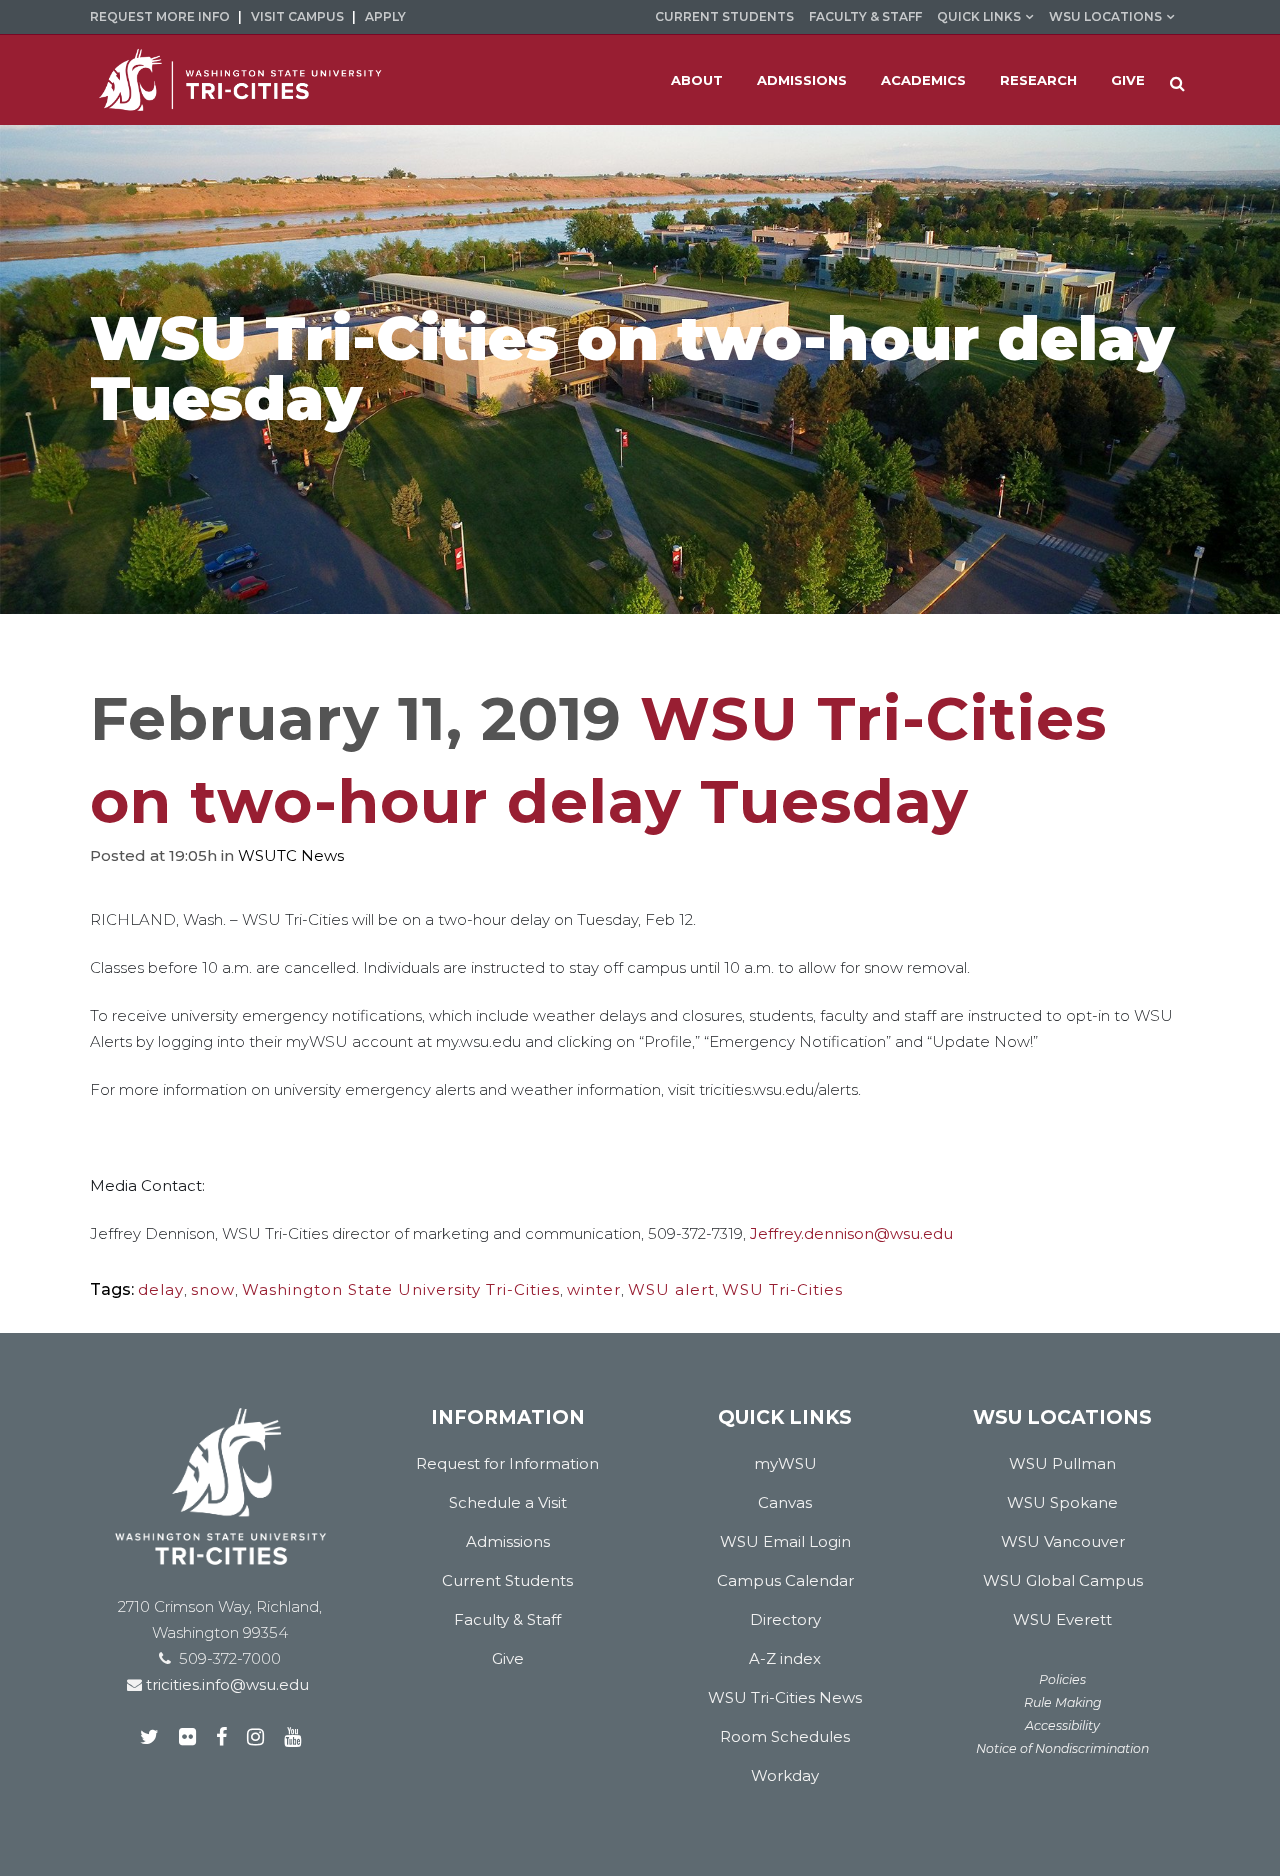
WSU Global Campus (1063, 1580)
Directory (785, 1619)
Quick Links (979, 16)
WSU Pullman (1062, 1463)
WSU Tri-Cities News (785, 1697)
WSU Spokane (1062, 1502)
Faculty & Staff (865, 16)
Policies (1062, 1679)
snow (213, 1289)
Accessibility (1062, 1725)
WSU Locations (1105, 16)
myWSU (785, 1463)
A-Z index (785, 1658)
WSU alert (671, 1289)
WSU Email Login (785, 1541)
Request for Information (507, 1463)
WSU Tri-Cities (782, 1289)
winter (594, 1289)
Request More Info (160, 16)
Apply (385, 16)
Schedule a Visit (508, 1502)
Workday (785, 1775)
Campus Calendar (785, 1580)
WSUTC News (291, 855)
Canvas (785, 1502)
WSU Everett (1062, 1619)
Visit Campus (297, 16)
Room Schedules (785, 1736)
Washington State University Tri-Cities (401, 1289)
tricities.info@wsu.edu (225, 1684)
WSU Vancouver (1063, 1541)
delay (161, 1289)
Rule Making (1063, 1702)
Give (508, 1658)
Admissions (508, 1541)
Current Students (724, 16)
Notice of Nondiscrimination (1062, 1748)
